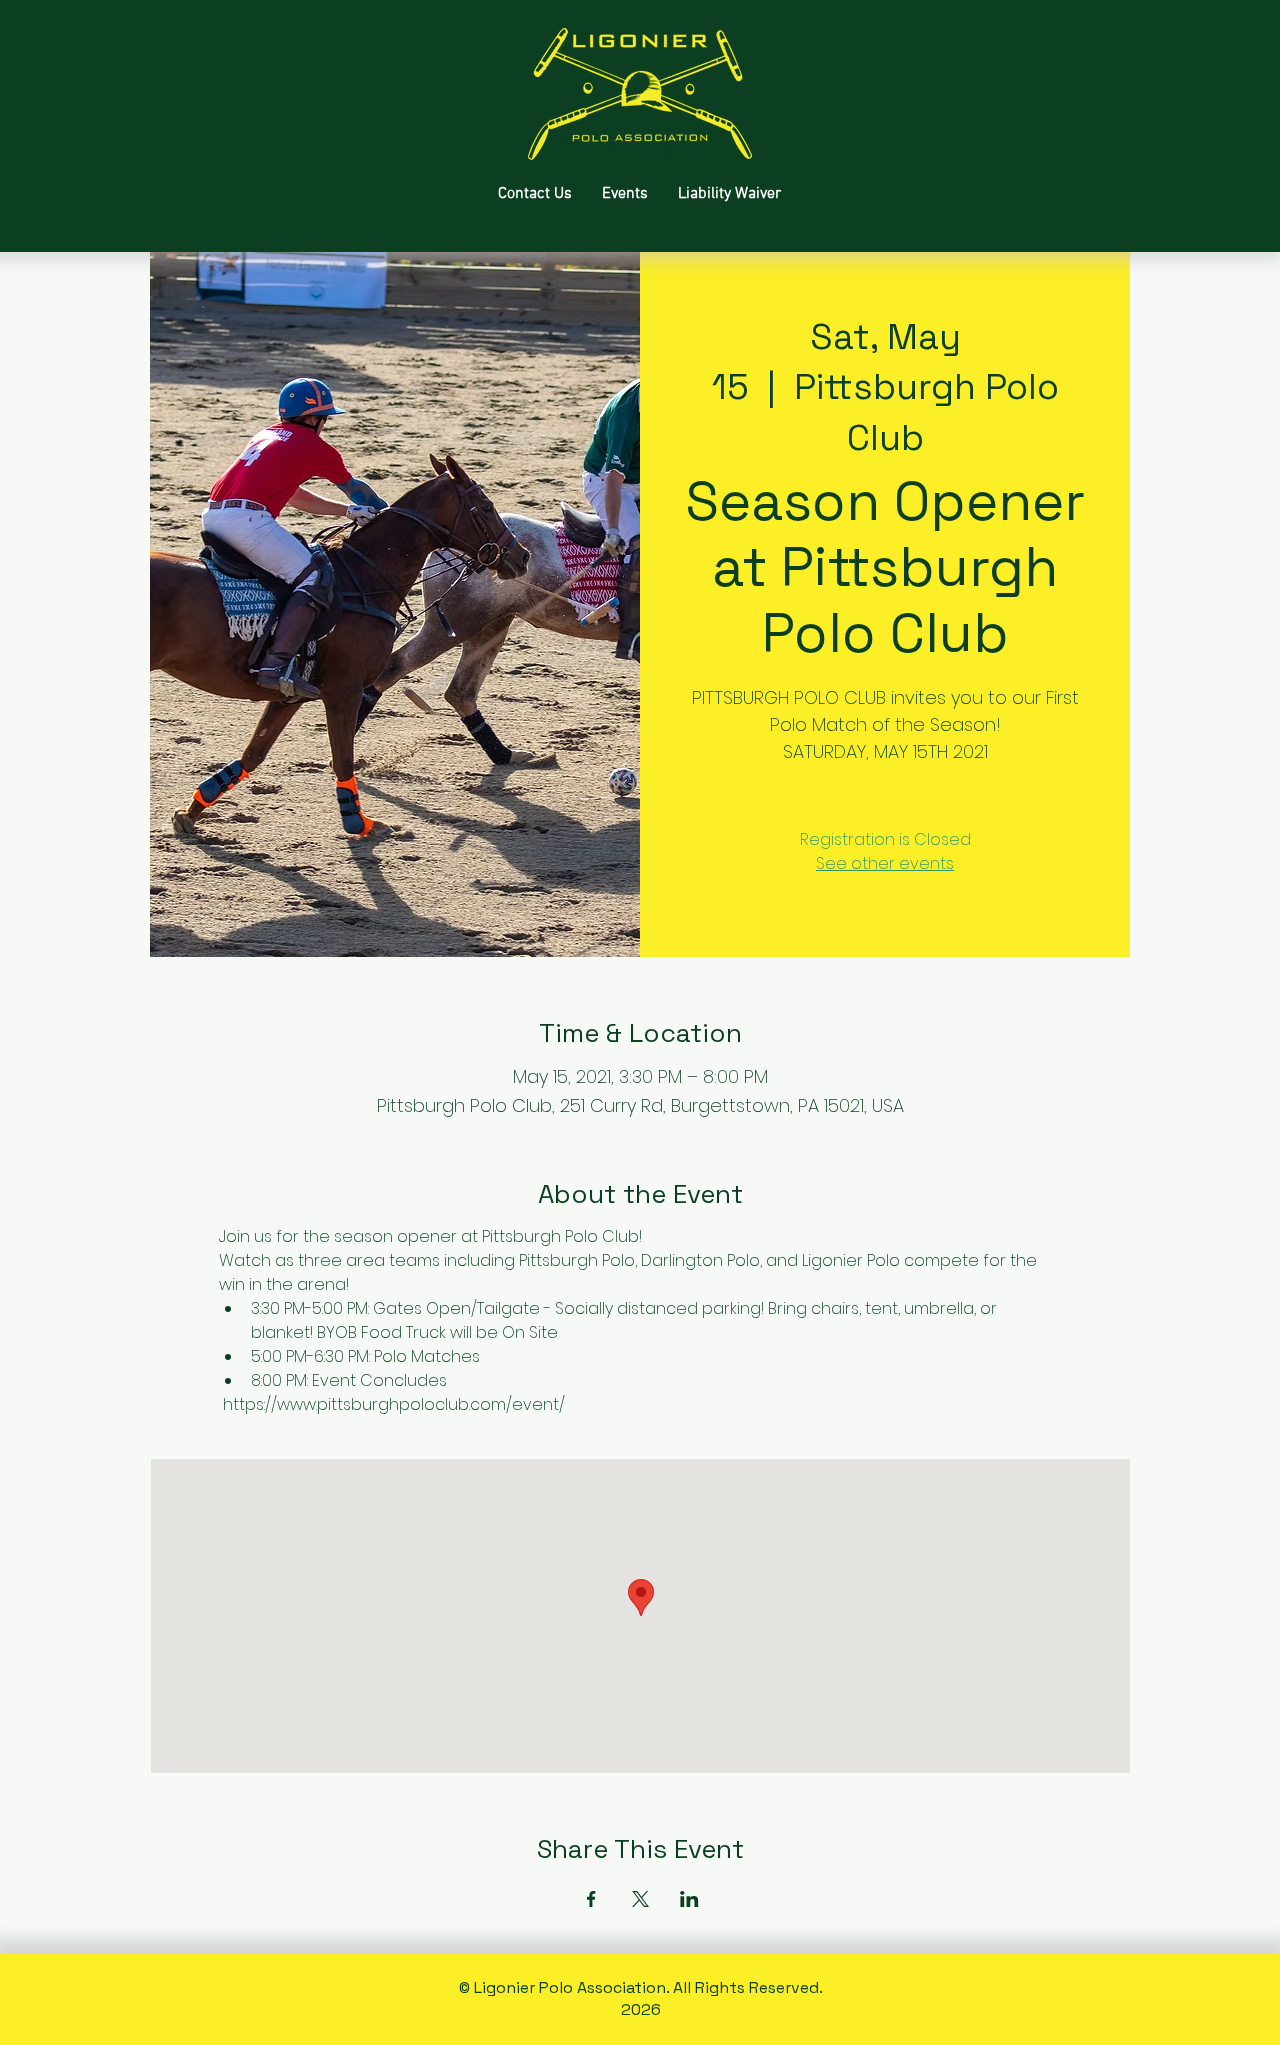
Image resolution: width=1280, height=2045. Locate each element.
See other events (885, 863)
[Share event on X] (640, 1899)
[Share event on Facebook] (591, 1899)
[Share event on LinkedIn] (689, 1899)
